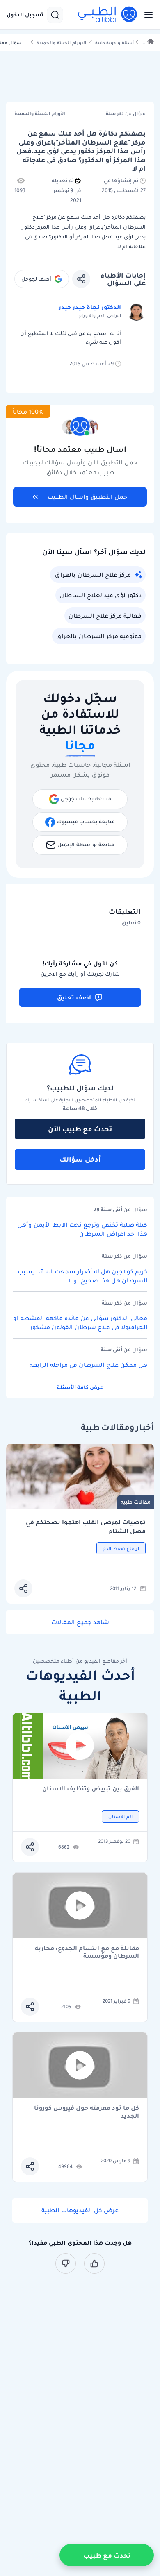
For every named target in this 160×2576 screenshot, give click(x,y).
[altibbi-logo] (108, 15)
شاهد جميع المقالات (80, 1622)
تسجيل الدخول (25, 15)
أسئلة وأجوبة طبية (114, 43)
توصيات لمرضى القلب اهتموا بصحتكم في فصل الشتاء (86, 1527)
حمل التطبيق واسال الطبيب (87, 497)
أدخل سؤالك (80, 1159)
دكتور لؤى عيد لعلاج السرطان (101, 595)
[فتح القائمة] (146, 15)
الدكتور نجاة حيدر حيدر (90, 307)
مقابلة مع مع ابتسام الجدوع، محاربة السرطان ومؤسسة (87, 1952)
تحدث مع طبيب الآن (80, 1129)
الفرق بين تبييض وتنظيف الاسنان (91, 1789)
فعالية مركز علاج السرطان (105, 616)
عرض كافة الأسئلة (80, 1387)
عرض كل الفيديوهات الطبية (80, 2210)
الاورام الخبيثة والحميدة (61, 43)
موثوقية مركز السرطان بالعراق (99, 636)
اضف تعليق (74, 997)
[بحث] (55, 15)
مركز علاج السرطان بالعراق (93, 575)
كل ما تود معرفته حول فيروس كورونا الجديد (87, 2112)
